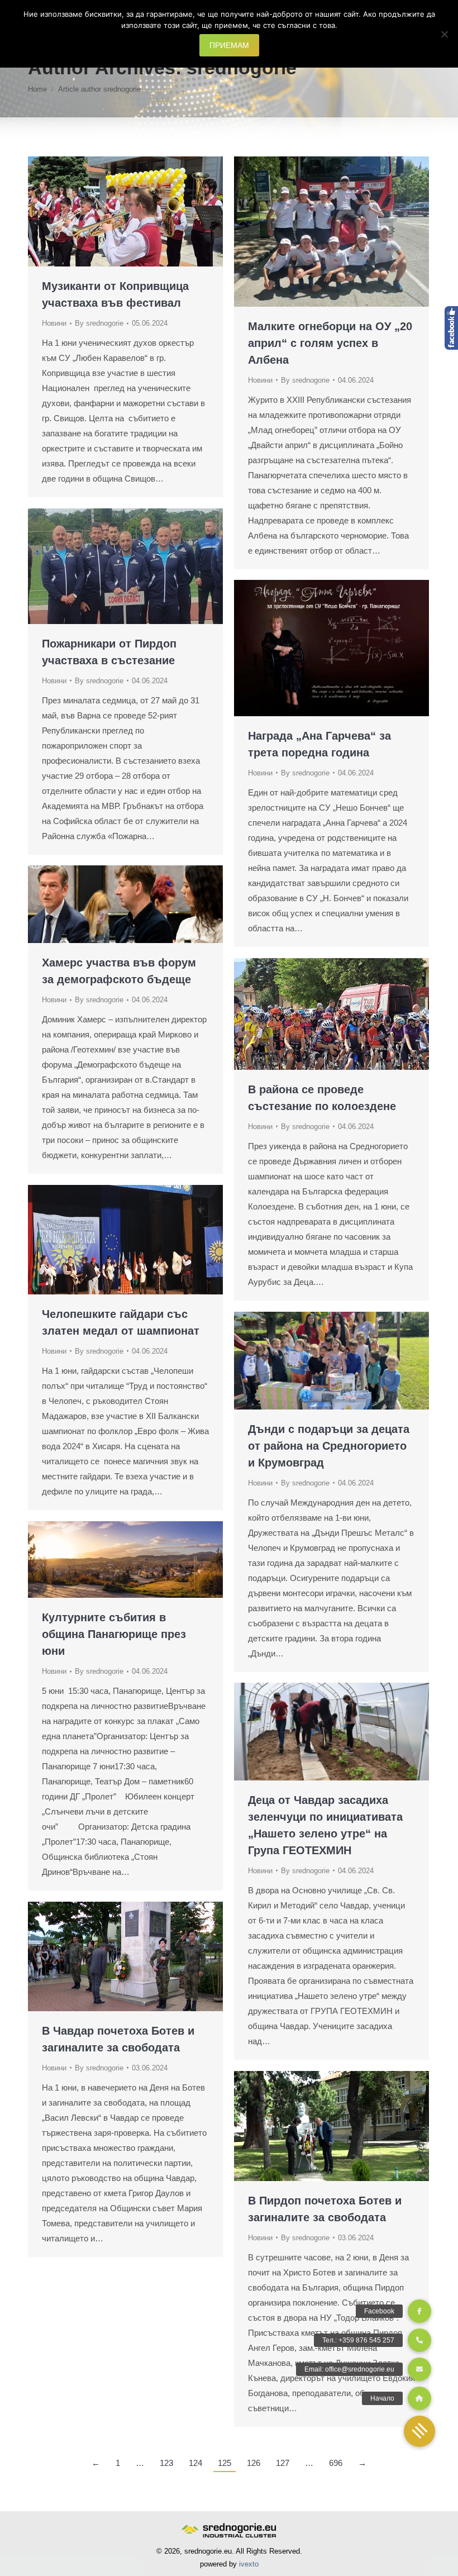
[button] (419, 2431)
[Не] (444, 34)
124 (195, 2463)
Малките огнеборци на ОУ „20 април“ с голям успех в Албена (330, 343)
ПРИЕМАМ (229, 45)
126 (254, 2463)
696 (336, 2463)
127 (283, 2463)
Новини (54, 323)
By (99, 323)
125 (225, 2463)
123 (166, 2463)
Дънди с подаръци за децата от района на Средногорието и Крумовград (329, 1446)
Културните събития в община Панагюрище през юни (114, 1634)
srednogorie (242, 68)
